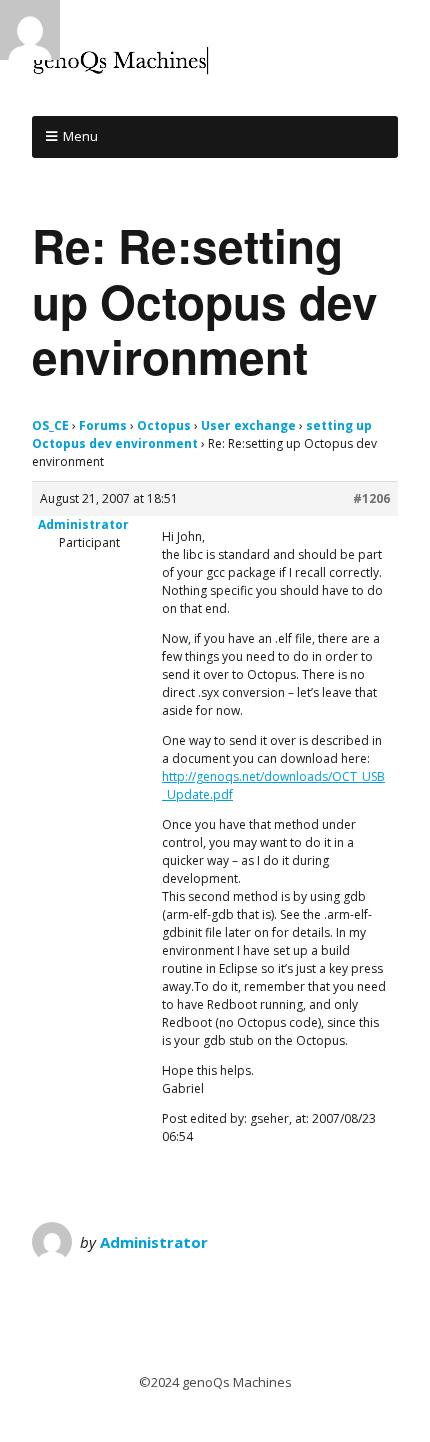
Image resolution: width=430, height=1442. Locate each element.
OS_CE (50, 425)
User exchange (248, 425)
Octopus (164, 425)
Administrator (154, 1242)
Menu (80, 136)
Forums (103, 425)
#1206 (371, 498)
